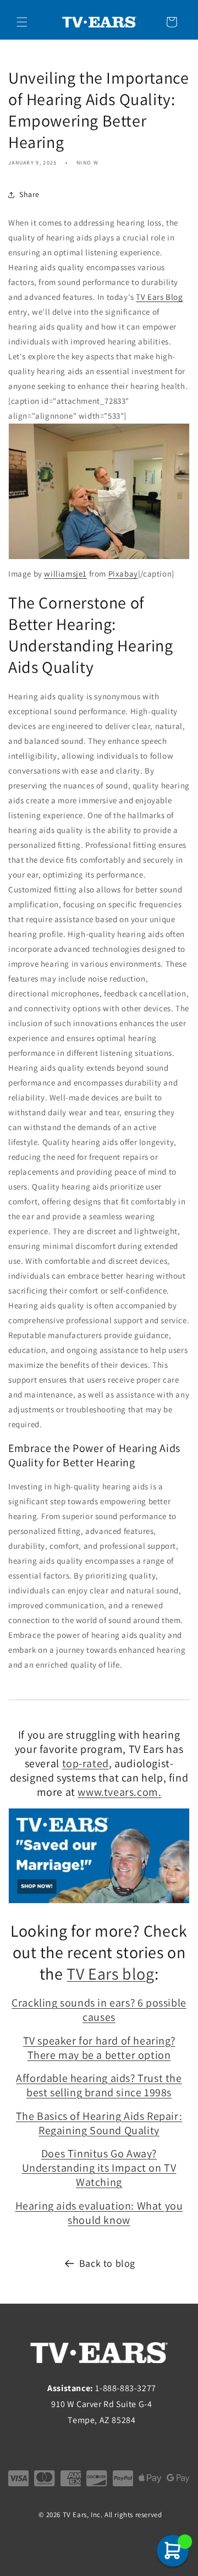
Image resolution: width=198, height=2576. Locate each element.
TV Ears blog (110, 1974)
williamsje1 (65, 574)
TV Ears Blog (159, 297)
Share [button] (29, 194)
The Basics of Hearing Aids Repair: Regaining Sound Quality (99, 2123)
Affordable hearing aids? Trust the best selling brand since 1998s (99, 2085)
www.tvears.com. (119, 1792)
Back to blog (107, 2263)
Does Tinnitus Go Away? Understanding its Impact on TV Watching (99, 2168)
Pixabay (123, 574)
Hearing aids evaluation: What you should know (99, 2213)
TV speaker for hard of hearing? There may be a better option (99, 2048)
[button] (22, 22)
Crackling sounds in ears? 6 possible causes (99, 2010)
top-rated (86, 1763)
